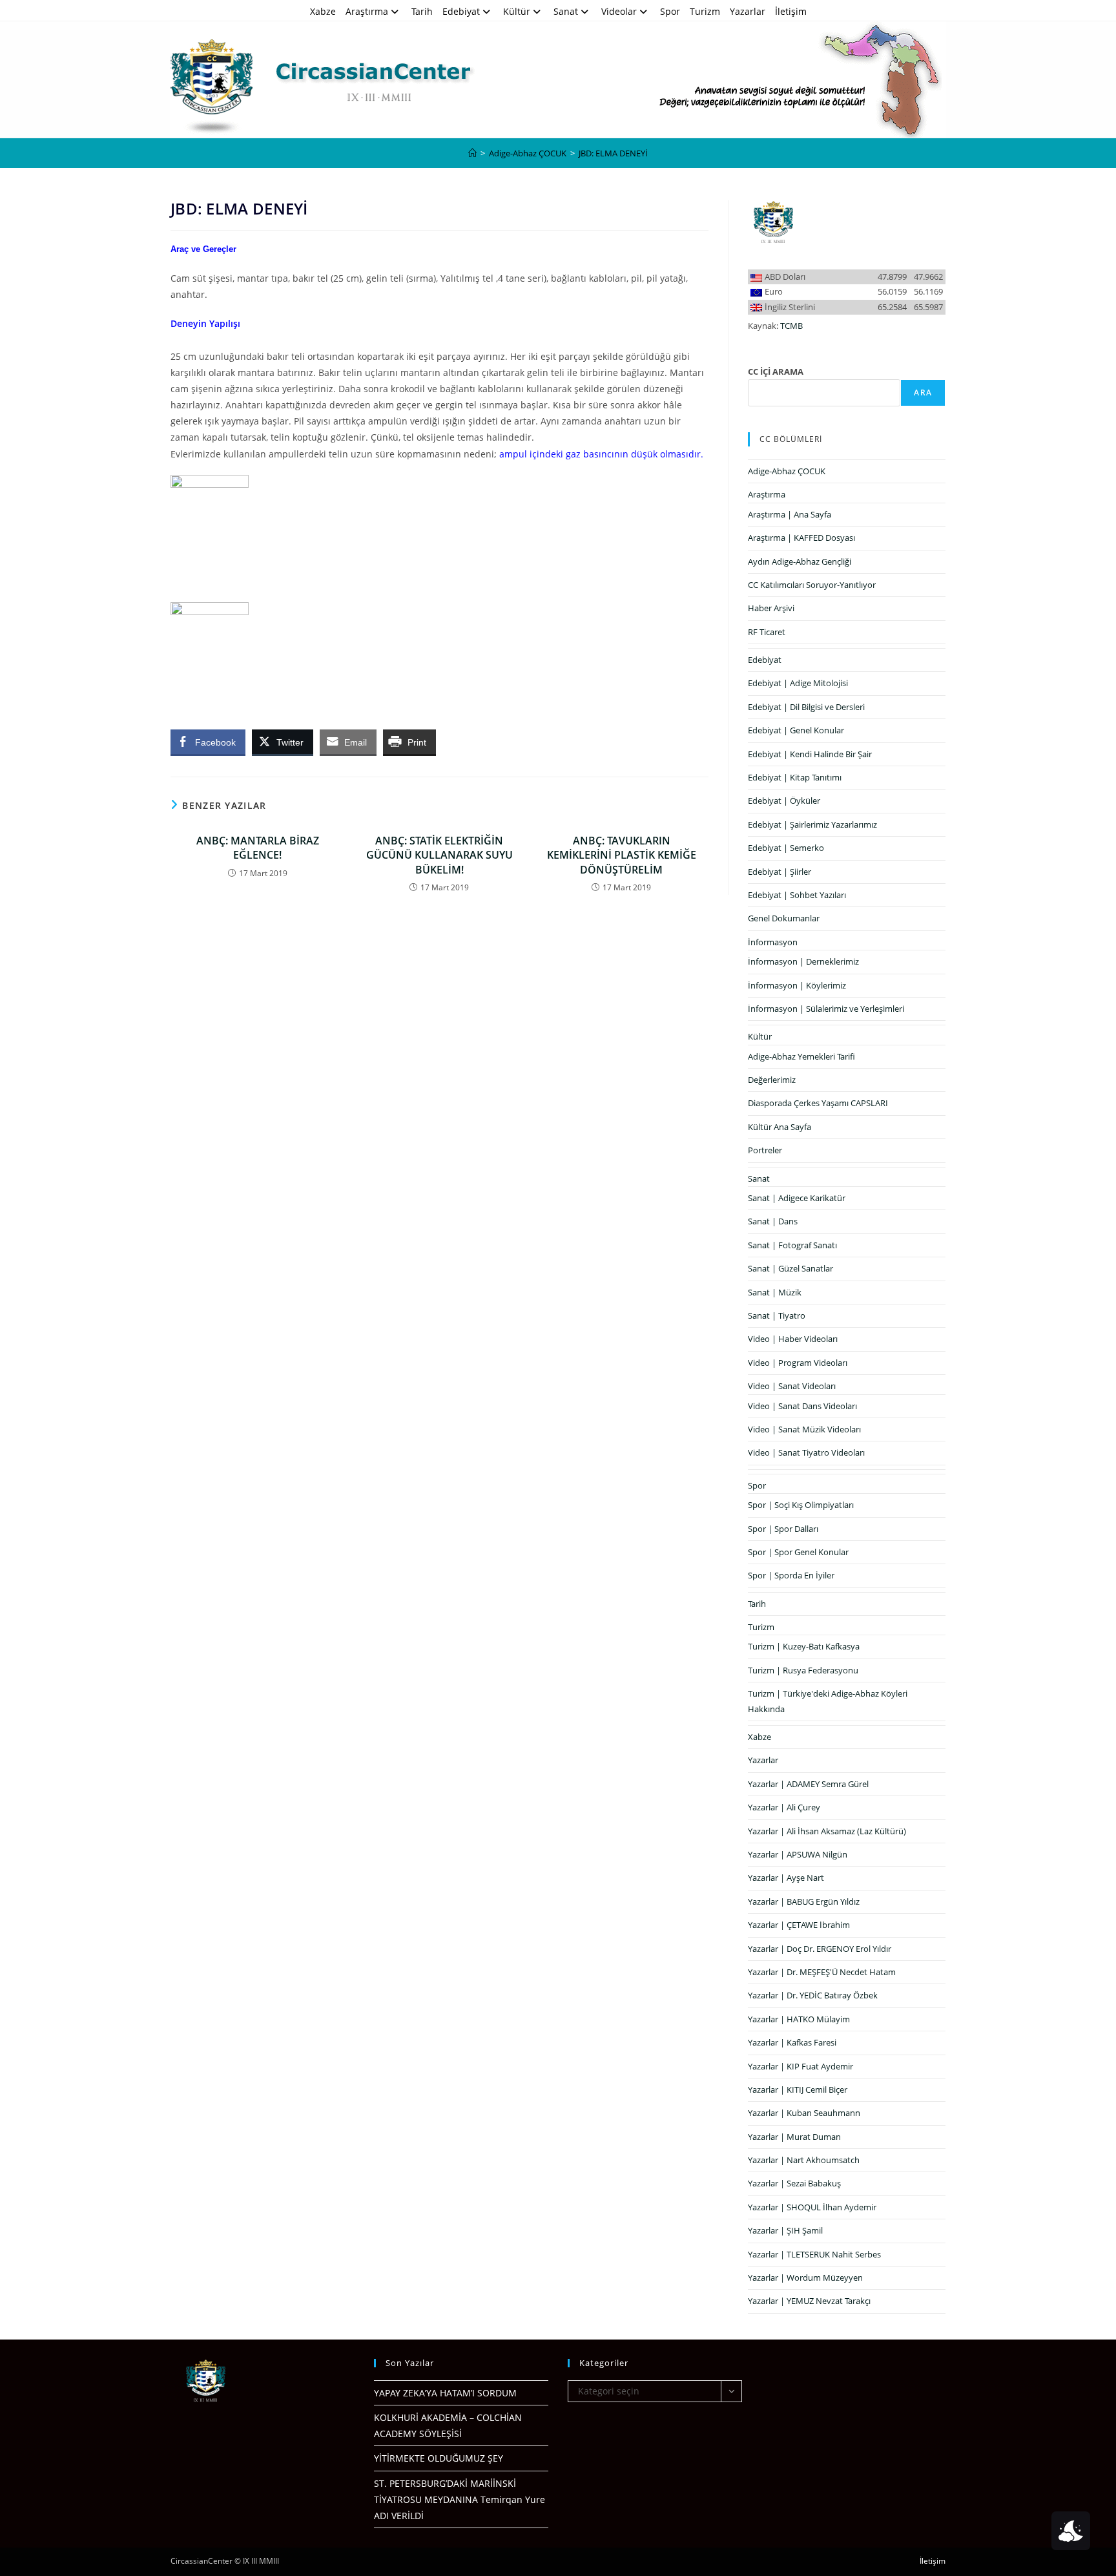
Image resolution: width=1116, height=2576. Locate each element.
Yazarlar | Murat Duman (794, 2137)
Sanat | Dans (773, 1221)
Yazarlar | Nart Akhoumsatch (804, 2160)
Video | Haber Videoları (793, 1339)
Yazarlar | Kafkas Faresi (792, 2042)
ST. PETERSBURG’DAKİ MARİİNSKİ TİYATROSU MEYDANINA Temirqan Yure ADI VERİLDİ (460, 2499)
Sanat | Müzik (775, 1292)
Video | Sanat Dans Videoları (802, 1406)
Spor (670, 11)
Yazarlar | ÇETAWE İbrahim (799, 1925)
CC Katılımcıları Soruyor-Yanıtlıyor (812, 585)
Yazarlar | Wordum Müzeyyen (805, 2278)
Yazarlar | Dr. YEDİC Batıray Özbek (813, 1995)
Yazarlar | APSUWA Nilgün (798, 1854)
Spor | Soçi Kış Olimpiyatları (801, 1505)
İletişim (791, 11)
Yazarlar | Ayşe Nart (786, 1878)
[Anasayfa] (472, 153)
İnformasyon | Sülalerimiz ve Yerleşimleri (826, 1009)
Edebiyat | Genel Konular (796, 730)
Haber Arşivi (771, 608)
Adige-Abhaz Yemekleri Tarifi (801, 1056)
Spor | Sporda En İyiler (791, 1575)
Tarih (422, 11)
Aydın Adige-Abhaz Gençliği (800, 561)
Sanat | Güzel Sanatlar (790, 1268)
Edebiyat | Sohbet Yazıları (797, 895)
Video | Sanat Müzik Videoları (804, 1429)
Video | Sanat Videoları (792, 1386)
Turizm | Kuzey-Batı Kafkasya (804, 1646)
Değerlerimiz (772, 1080)
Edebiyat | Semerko (786, 848)
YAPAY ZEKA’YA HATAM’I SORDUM (445, 2393)
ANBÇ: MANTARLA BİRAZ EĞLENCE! (258, 848)
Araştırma (367, 11)
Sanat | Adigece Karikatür (797, 1198)
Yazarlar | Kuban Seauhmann (804, 2113)
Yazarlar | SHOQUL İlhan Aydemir (812, 2207)
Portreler (765, 1150)
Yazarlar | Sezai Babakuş (794, 2183)
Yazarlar (748, 11)
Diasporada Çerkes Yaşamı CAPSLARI (818, 1103)
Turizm (705, 11)
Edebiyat (461, 11)
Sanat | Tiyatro (777, 1315)
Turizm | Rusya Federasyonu (803, 1670)
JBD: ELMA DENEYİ (613, 153)
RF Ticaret (767, 632)
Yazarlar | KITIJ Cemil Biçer (798, 2089)
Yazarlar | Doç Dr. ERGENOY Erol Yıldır (820, 1949)
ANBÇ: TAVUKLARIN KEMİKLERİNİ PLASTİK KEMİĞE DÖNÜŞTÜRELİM (622, 855)
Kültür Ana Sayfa (780, 1127)
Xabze (323, 11)
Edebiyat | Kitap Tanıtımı (795, 777)
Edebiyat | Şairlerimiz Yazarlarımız (812, 824)
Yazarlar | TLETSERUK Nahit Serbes (814, 2254)
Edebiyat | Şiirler (780, 872)
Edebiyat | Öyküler (784, 801)
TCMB (791, 326)
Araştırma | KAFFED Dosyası (801, 538)
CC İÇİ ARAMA (776, 372)
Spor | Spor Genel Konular (798, 1552)
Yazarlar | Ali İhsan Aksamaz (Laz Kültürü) (827, 1831)
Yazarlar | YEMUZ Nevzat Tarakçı (809, 2301)
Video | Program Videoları (798, 1363)
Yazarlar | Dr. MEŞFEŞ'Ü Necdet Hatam (822, 1972)
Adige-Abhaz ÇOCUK (787, 471)
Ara (923, 393)
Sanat (566, 11)
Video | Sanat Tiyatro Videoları (806, 1452)
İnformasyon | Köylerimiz (797, 985)
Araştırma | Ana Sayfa (790, 514)
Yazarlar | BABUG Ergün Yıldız (804, 1901)
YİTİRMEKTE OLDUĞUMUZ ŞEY (439, 2458)
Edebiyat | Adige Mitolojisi (798, 683)
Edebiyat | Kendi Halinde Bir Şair (810, 754)
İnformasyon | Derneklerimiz (803, 961)
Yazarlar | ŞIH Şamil (785, 2230)
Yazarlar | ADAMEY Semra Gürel (808, 1784)
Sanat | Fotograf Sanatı (792, 1245)
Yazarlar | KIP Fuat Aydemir (801, 2066)
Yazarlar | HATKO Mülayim (799, 2019)
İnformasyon (773, 942)
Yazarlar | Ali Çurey (784, 1807)
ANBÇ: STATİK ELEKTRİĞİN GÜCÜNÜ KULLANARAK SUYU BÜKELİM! (439, 855)
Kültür (517, 11)
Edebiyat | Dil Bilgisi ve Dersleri (806, 707)
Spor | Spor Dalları (783, 1529)
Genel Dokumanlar (784, 918)
